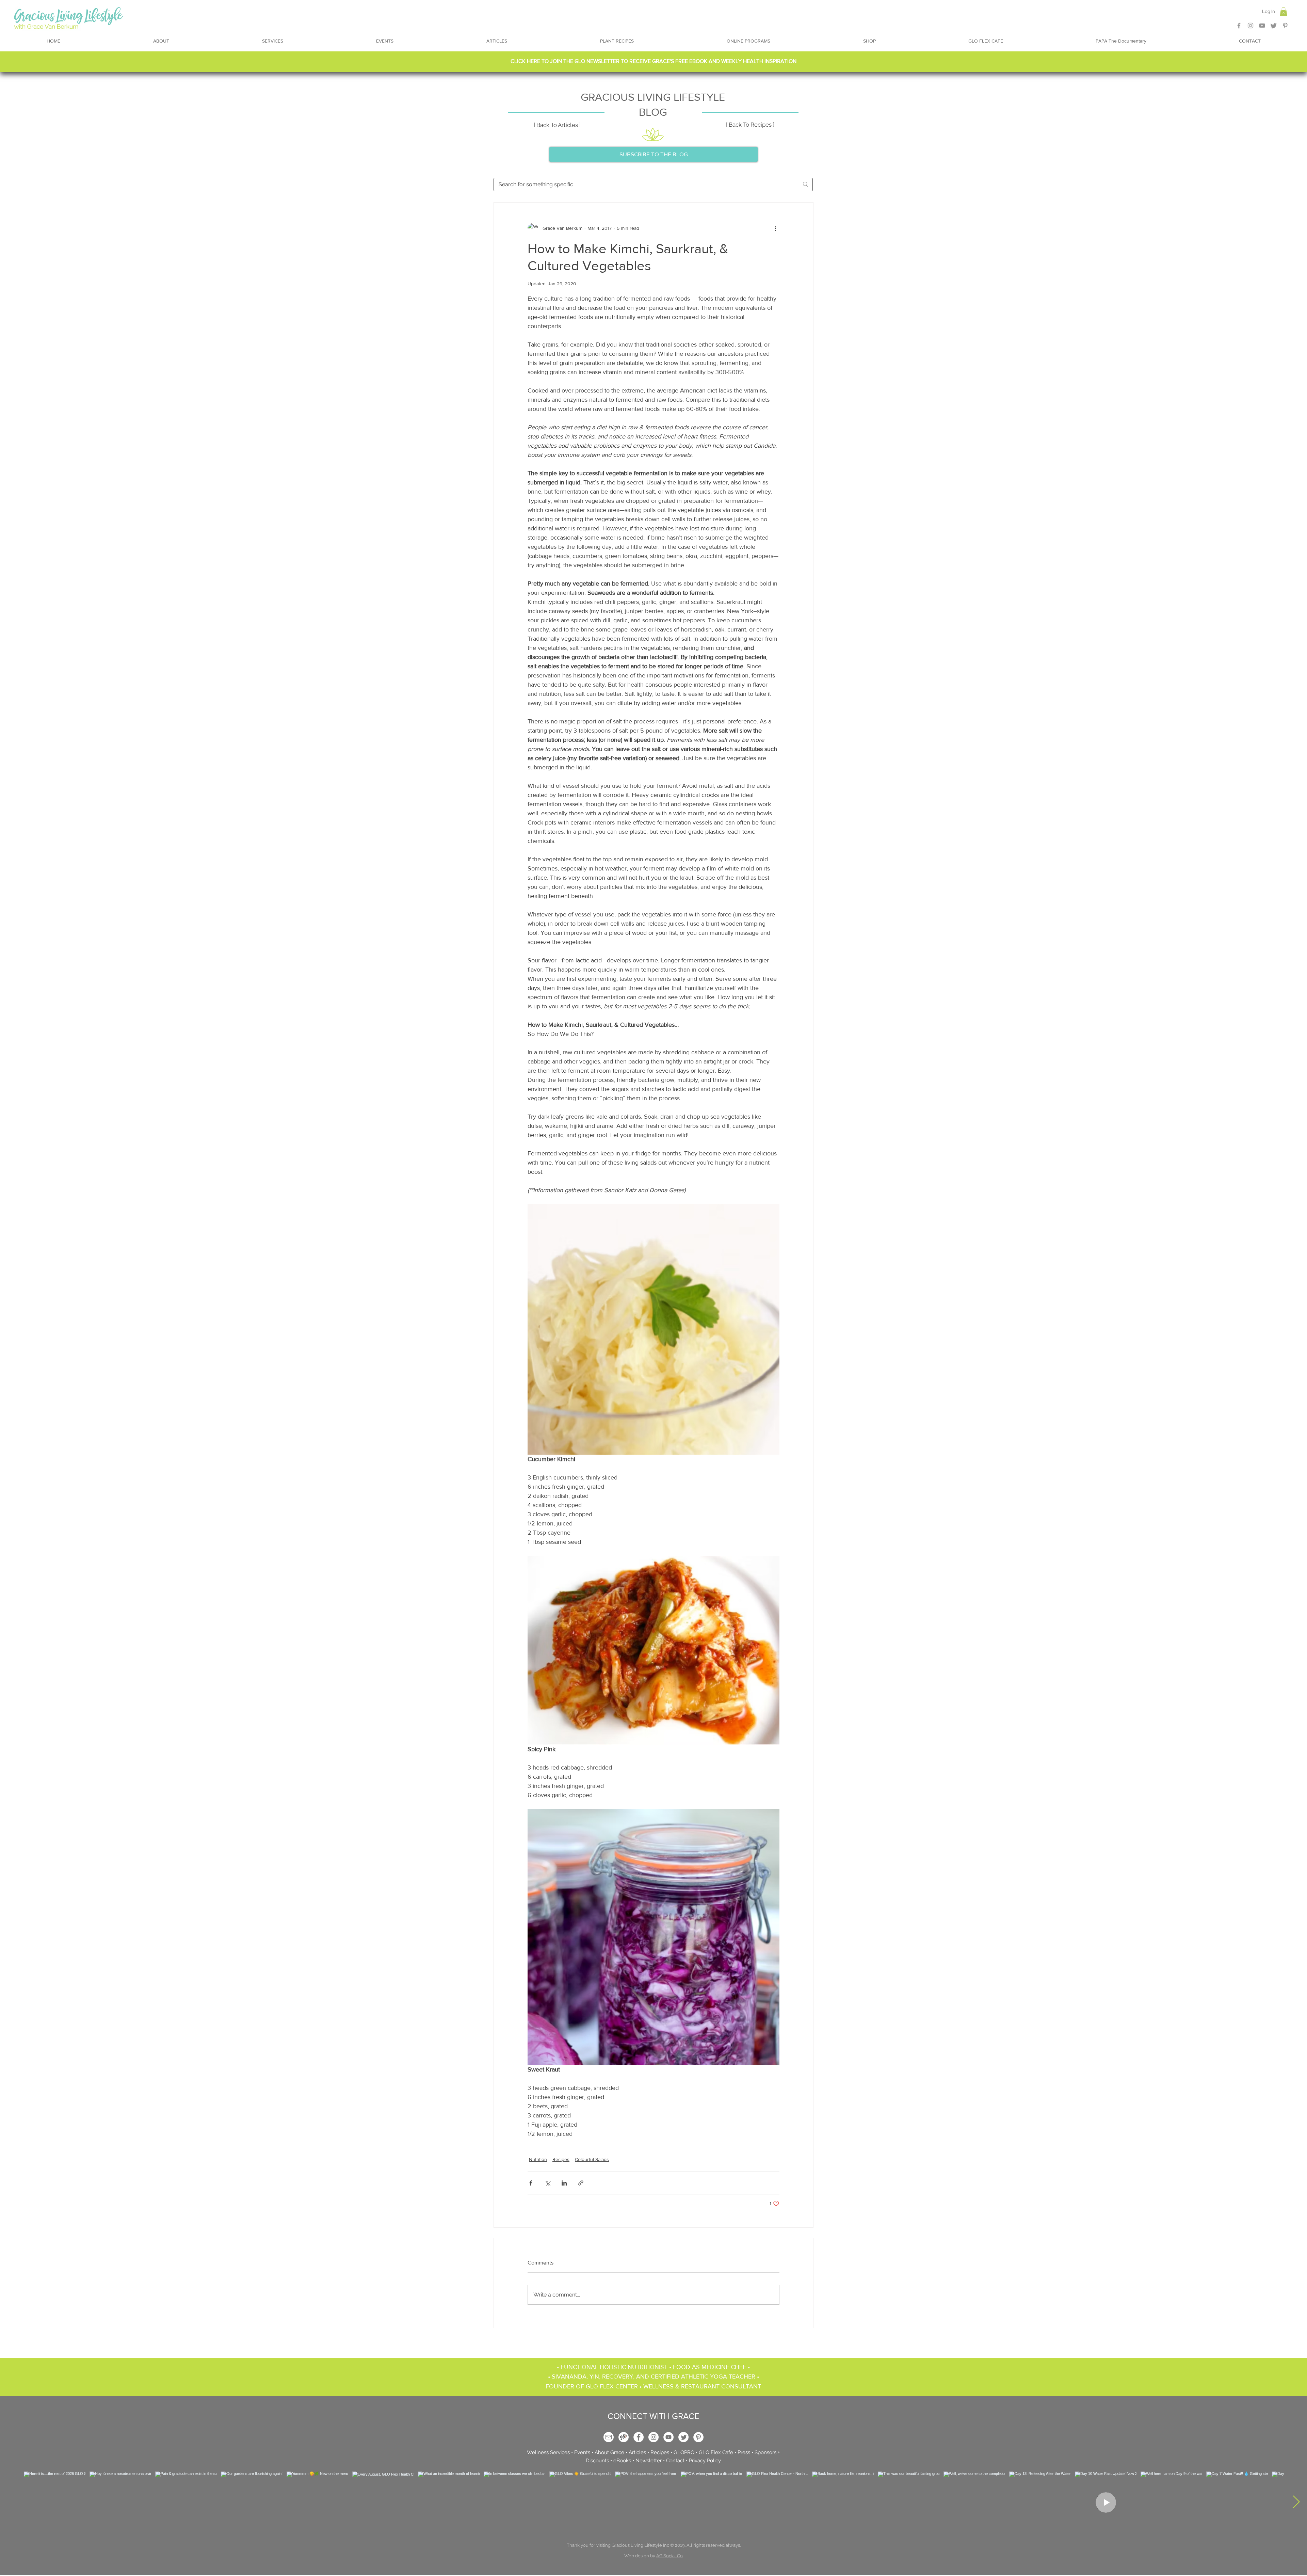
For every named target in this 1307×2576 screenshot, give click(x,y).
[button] (653, 1202)
